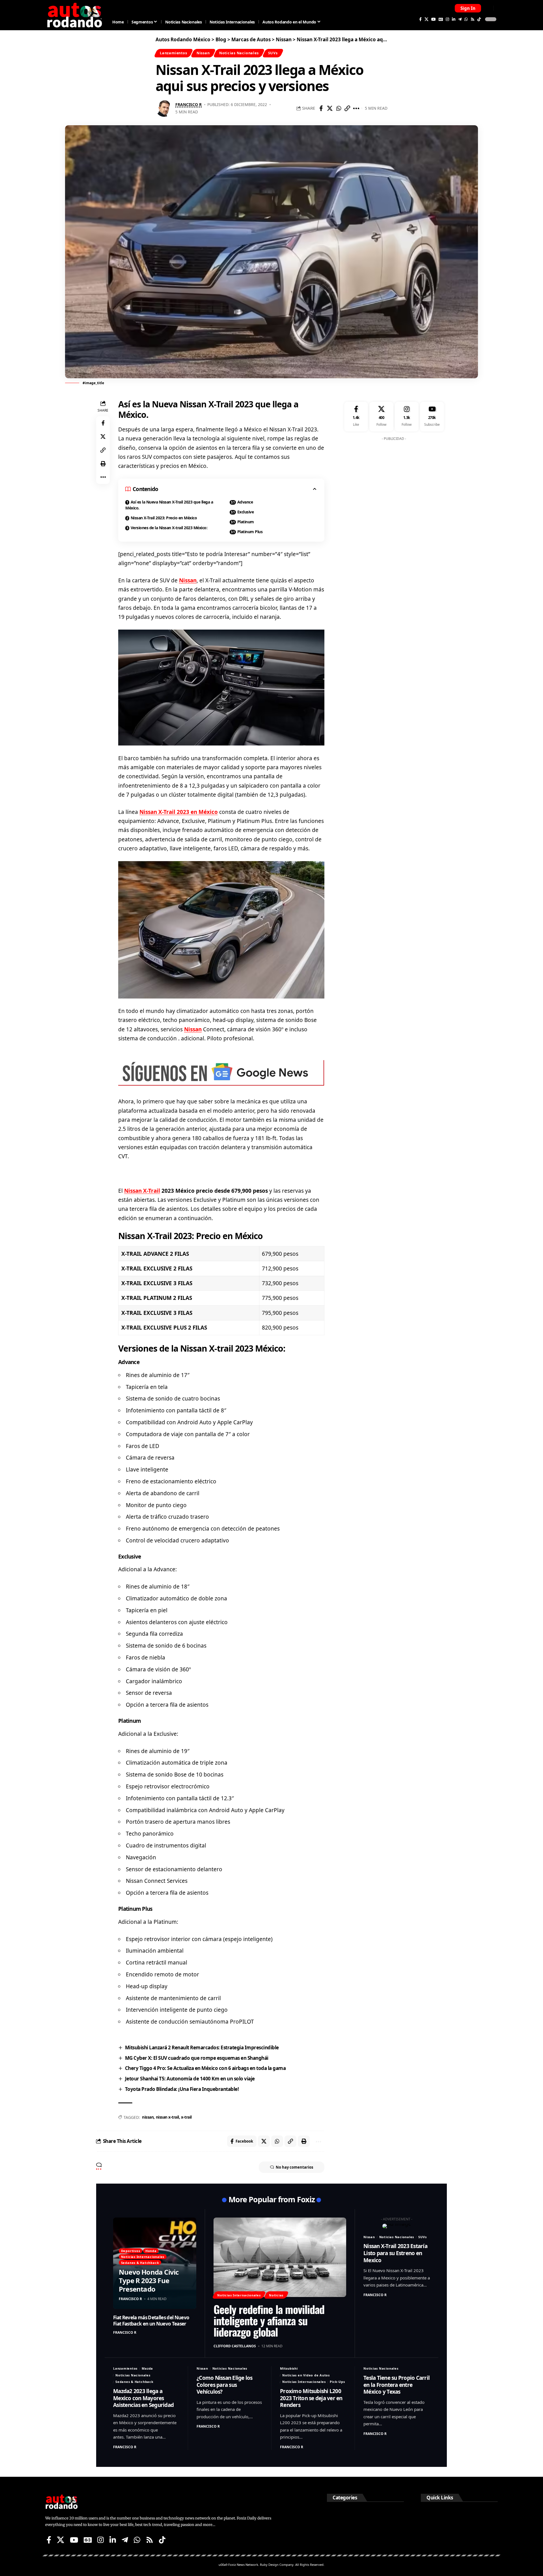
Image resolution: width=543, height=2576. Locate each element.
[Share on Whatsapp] (339, 108)
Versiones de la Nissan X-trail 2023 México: (169, 528)
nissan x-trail (167, 2117)
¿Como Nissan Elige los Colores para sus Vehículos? (225, 2385)
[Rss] (473, 19)
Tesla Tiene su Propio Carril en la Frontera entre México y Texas (397, 2385)
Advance (245, 502)
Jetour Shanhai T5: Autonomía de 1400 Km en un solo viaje (190, 2079)
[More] (356, 108)
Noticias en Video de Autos (306, 2375)
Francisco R (188, 104)
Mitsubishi (289, 2368)
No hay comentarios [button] (294, 2167)
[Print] (103, 464)
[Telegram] (460, 19)
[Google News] (441, 19)
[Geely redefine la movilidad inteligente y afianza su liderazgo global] (280, 2257)
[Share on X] (330, 108)
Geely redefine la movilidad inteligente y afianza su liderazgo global (269, 2320)
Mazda (147, 2368)
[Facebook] (420, 19)
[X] (426, 19)
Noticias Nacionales (239, 53)
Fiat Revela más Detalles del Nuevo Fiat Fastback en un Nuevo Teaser (151, 2321)
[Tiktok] (479, 19)
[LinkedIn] (454, 19)
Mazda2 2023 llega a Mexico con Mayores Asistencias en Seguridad (143, 2398)
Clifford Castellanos (235, 2346)
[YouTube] (434, 19)
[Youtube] (432, 417)
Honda (151, 2251)
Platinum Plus (250, 532)
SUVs (273, 53)
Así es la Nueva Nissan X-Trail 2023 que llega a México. (169, 505)
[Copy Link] (347, 108)
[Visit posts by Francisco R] (164, 108)
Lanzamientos (173, 53)
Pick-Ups (337, 2382)
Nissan (203, 53)
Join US (488, 8)
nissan (148, 2117)
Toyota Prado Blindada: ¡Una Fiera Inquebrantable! (182, 2089)
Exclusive (246, 512)
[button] (468, 8)
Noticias (276, 2295)
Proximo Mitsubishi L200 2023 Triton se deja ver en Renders (311, 2398)
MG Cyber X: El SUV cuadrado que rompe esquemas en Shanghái (197, 2058)
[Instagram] (447, 19)
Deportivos (131, 2251)
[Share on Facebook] (321, 108)
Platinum (246, 522)
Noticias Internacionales (143, 2257)
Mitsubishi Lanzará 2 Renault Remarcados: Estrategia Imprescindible (202, 2047)
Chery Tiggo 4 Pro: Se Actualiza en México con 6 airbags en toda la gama (205, 2068)
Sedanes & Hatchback (140, 2263)
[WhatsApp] (466, 19)
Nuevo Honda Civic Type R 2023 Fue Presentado (149, 2280)
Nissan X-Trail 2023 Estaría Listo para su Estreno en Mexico (395, 2253)
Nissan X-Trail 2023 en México (179, 812)
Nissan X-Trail (142, 1191)
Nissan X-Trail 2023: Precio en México (164, 518)
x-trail (186, 2117)
